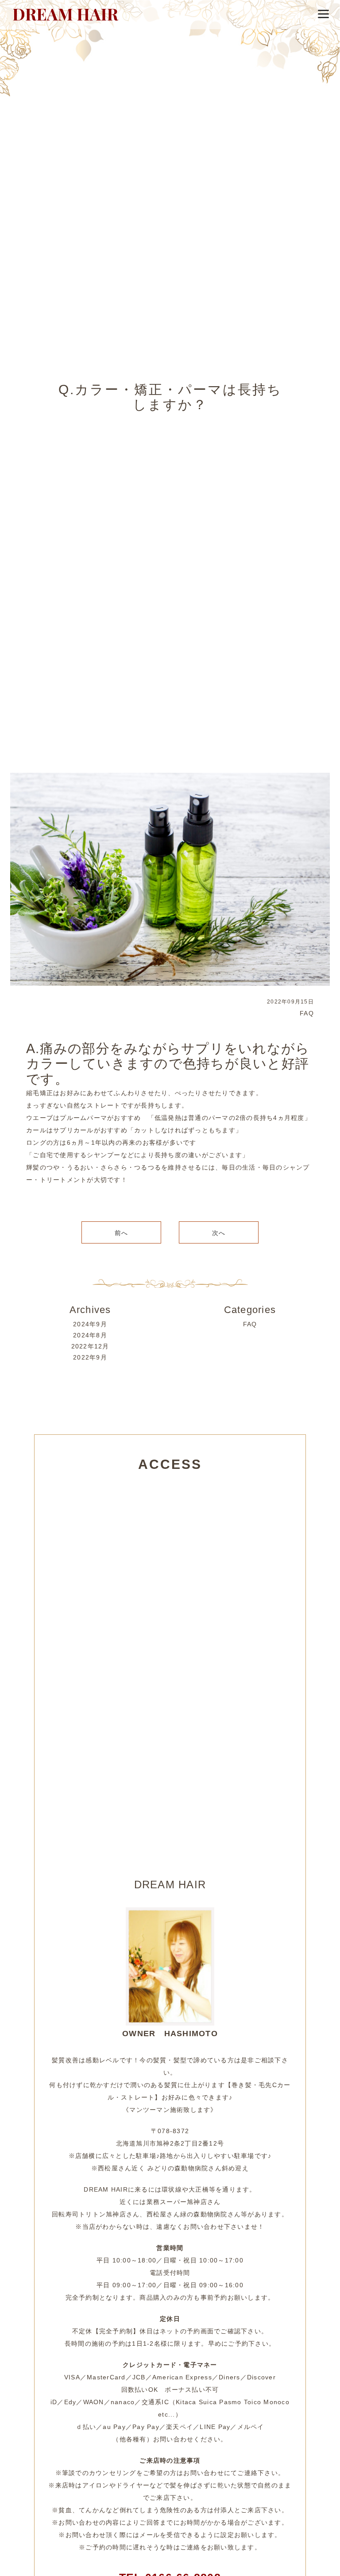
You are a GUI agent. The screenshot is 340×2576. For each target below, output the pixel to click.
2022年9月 (90, 1357)
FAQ (307, 1013)
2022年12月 (90, 1346)
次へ (219, 1233)
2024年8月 (90, 1335)
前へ (122, 1233)
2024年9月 (90, 1324)
